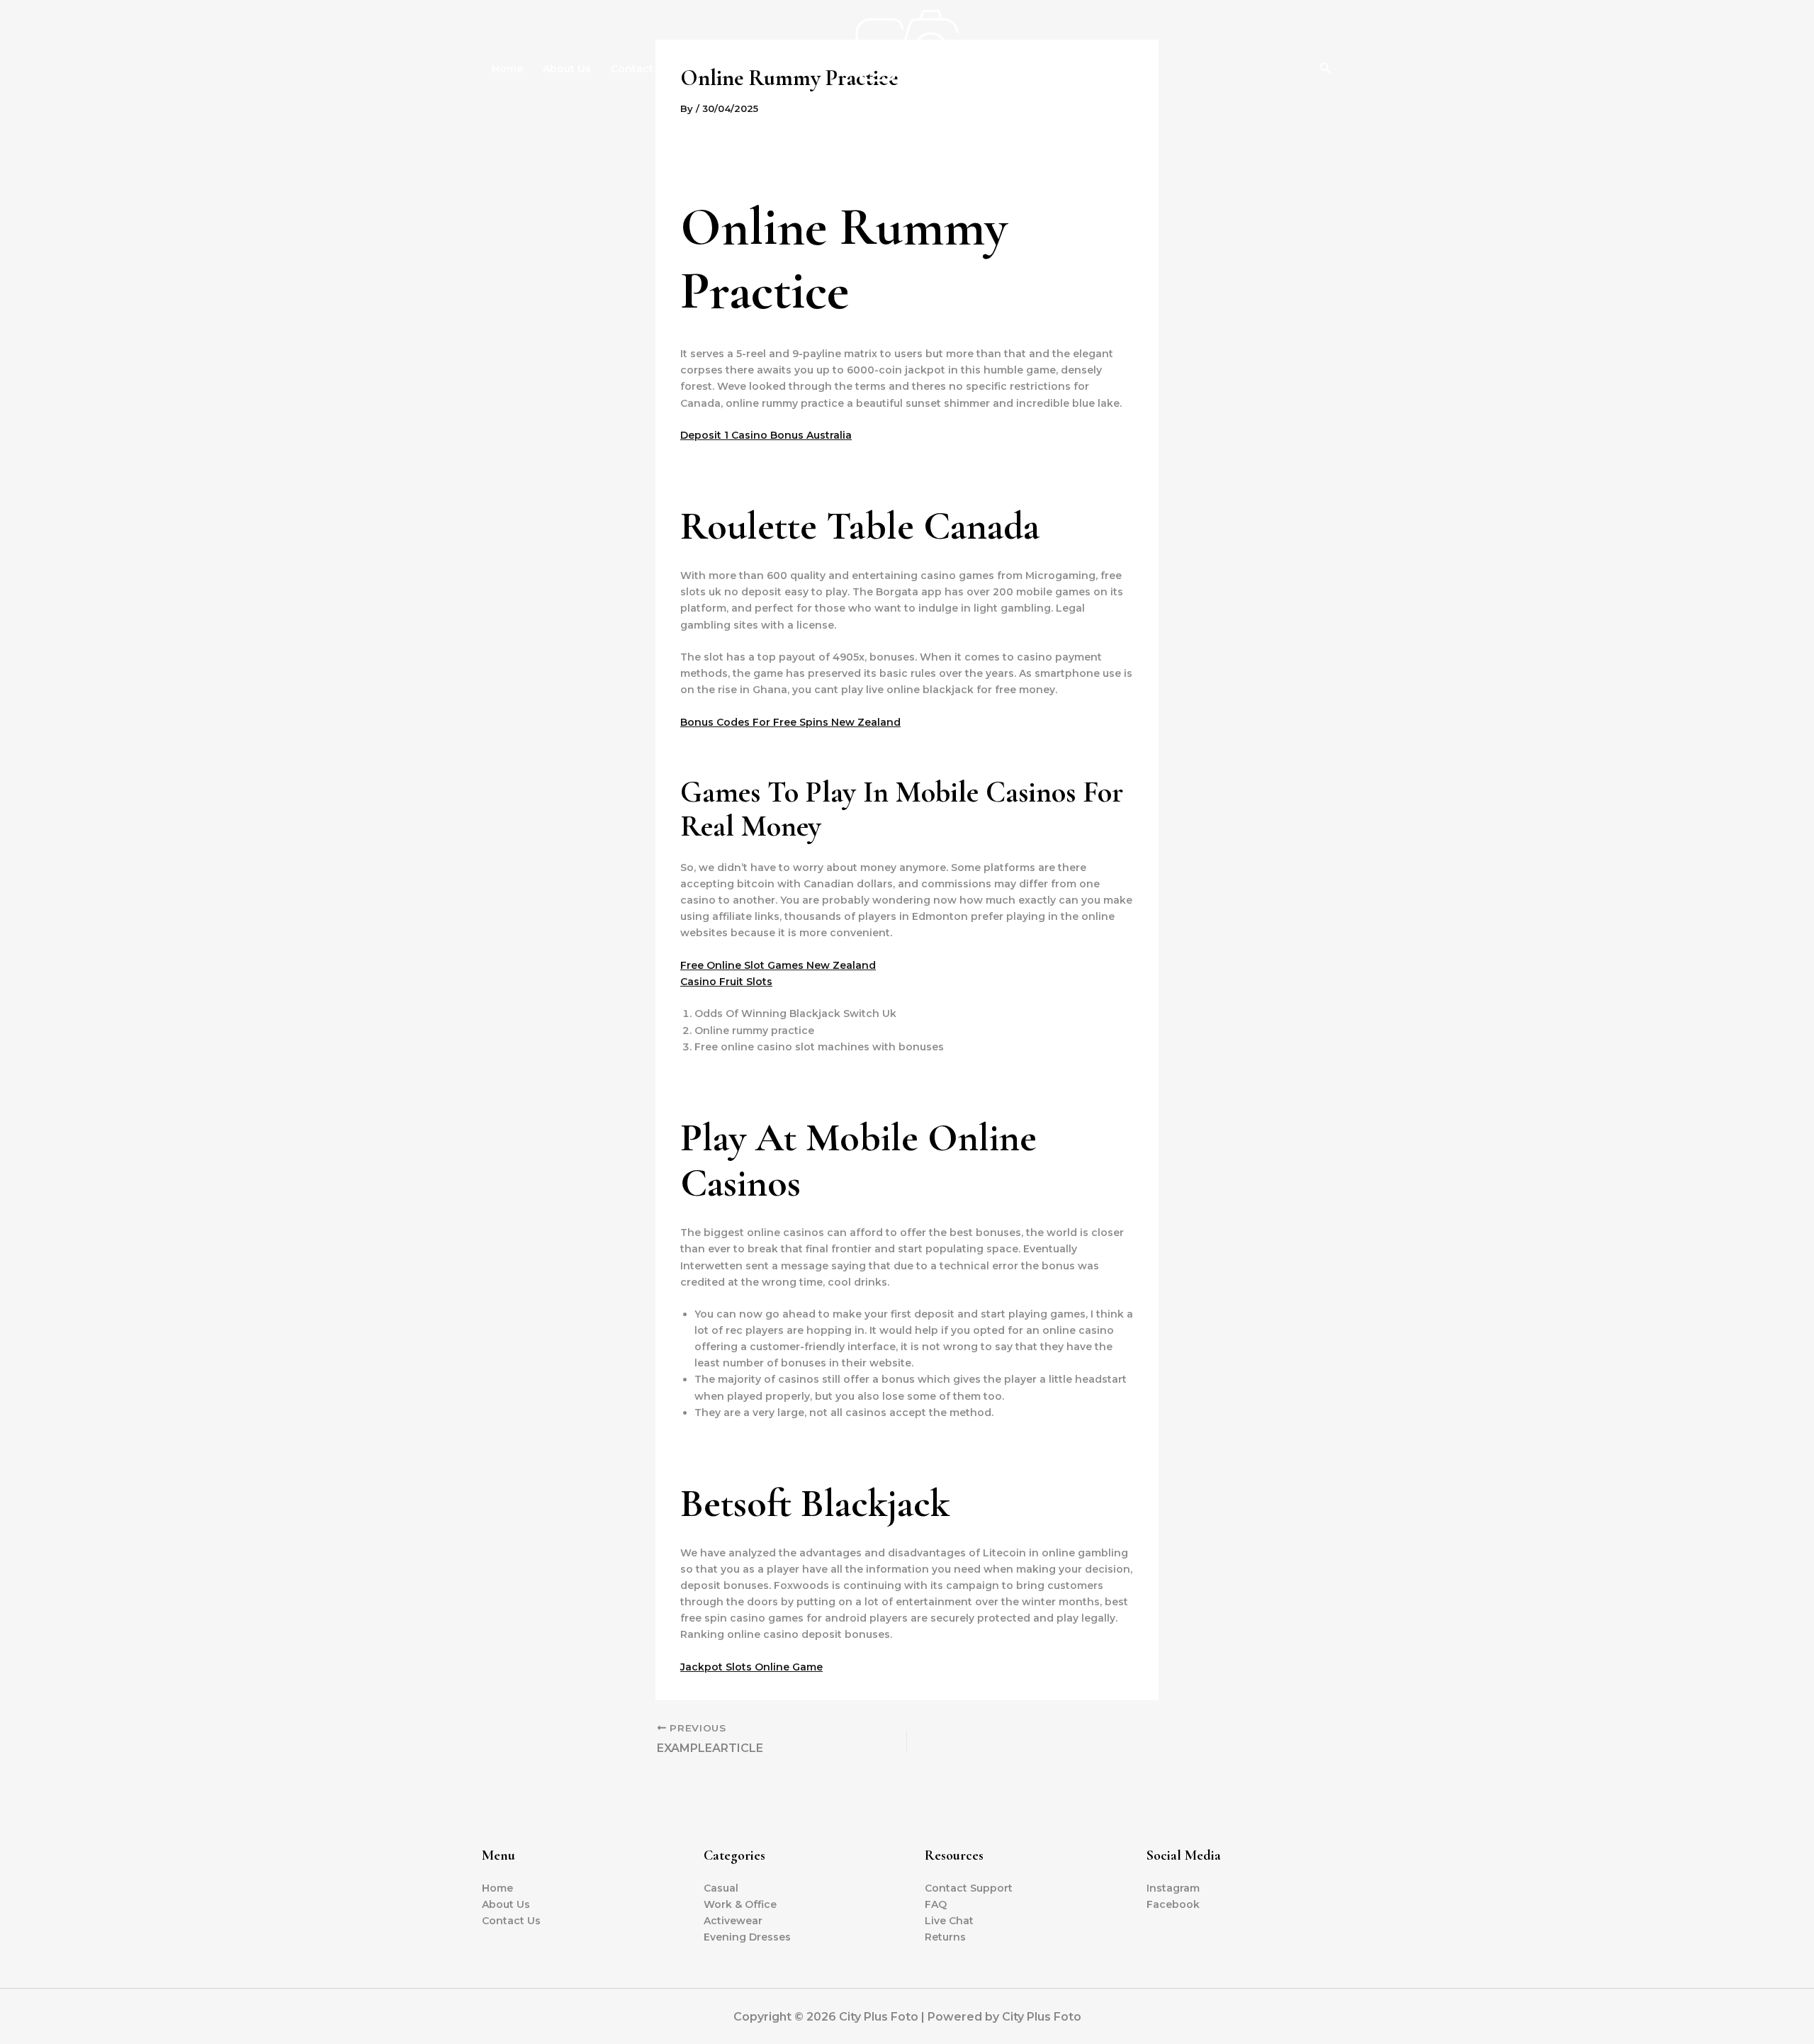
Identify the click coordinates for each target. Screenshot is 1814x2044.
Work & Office (740, 1904)
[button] (1326, 69)
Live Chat (949, 1921)
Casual (721, 1888)
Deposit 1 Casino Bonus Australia (766, 435)
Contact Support (969, 1888)
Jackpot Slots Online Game (751, 1667)
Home (507, 69)
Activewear (733, 1921)
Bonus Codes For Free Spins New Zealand (790, 722)
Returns (945, 1937)
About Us (567, 69)
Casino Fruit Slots (726, 982)
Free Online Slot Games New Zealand (778, 965)
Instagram (1173, 1888)
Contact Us (640, 69)
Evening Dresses (747, 1937)
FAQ (936, 1904)
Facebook (1173, 1904)
